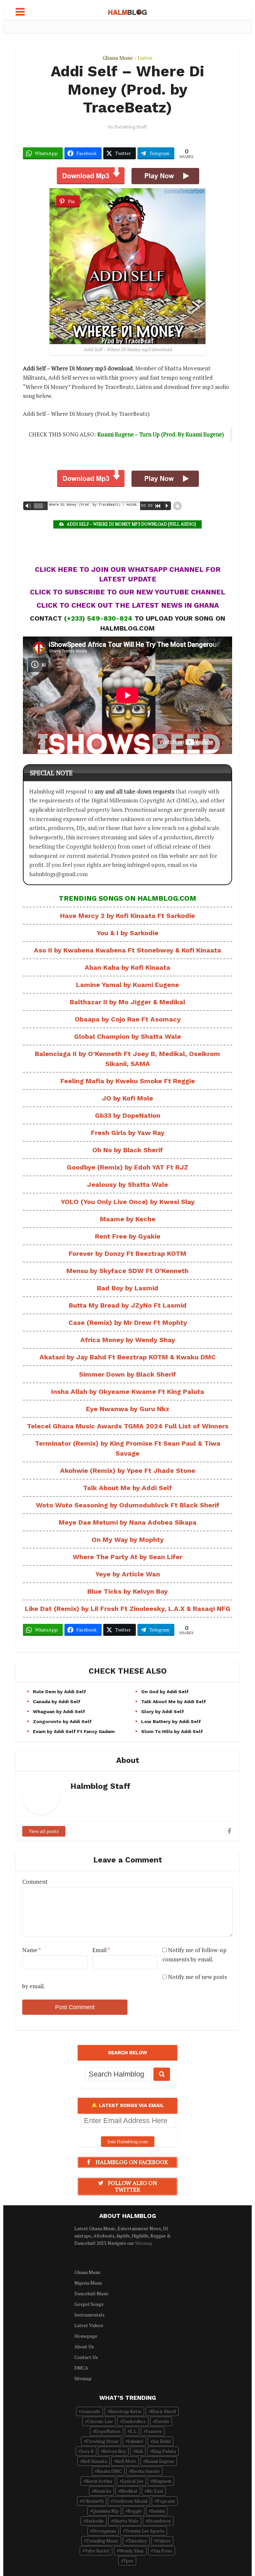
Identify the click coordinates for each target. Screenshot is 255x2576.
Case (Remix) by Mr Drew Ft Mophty (128, 1323)
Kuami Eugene (160, 2461)
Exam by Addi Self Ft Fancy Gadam (74, 1731)
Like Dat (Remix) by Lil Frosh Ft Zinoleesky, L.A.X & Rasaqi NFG (128, 1609)
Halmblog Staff (130, 127)
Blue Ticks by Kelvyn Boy (127, 1591)
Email (101, 1950)
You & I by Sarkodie (127, 933)
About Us (84, 2347)
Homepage (86, 2336)
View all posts (44, 1831)
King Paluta (164, 2451)
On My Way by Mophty (128, 1540)
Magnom (162, 2481)
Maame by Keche (128, 1219)
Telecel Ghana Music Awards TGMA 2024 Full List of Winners (128, 1426)
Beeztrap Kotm (126, 2411)
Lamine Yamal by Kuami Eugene (127, 985)
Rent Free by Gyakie (128, 1236)
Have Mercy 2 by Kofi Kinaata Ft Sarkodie (127, 916)
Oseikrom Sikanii (130, 2501)
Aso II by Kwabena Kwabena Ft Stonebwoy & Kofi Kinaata (127, 950)
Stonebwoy (159, 2521)
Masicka (103, 2491)
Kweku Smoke (145, 2471)
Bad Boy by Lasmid (128, 1288)
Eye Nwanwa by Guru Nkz (128, 1409)
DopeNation (108, 2431)
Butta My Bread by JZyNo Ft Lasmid (128, 1305)
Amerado (91, 2411)
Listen (145, 58)
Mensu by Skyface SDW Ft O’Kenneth (127, 1271)
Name (32, 1950)
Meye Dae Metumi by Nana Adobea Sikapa (128, 1522)
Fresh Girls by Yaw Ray (128, 1133)
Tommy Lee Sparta (145, 2531)
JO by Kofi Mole (127, 1098)
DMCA (81, 2368)
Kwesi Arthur (99, 2481)
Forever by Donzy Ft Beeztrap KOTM (127, 1253)
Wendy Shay (131, 2551)
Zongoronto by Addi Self (62, 1721)
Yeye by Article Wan (128, 1574)
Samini (158, 2511)
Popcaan (166, 2501)
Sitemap (144, 2243)
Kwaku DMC (109, 2471)
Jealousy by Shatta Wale (127, 1184)
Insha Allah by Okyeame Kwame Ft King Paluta (128, 1392)
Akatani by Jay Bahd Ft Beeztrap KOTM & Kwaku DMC (128, 1357)
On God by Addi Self (165, 1692)
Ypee (128, 2561)
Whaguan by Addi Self (59, 1711)
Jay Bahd (162, 2441)
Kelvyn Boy (114, 2451)
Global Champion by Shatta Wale (127, 1036)
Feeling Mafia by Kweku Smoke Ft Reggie (128, 1081)
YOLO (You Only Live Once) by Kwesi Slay (128, 1202)
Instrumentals (89, 2315)
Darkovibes (134, 2421)
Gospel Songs (89, 2304)
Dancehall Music (92, 2293)
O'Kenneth (93, 2501)
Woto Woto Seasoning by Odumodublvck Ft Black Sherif (128, 1505)
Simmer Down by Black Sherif (127, 1374)
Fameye (154, 2431)
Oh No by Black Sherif (128, 1150)
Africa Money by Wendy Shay (128, 1340)
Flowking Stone (102, 2441)
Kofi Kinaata (95, 2461)
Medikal (129, 2491)
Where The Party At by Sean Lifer (127, 1557)
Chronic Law (100, 2421)
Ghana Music (118, 58)
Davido (162, 2421)
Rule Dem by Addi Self (59, 1692)
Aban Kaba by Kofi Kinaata (127, 967)
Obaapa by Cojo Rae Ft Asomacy (128, 1019)
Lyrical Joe (133, 2481)
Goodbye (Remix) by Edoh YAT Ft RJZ (127, 1167)
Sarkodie (95, 2521)
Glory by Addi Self (163, 1711)
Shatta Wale (126, 2521)
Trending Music (102, 2541)
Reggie (135, 2511)
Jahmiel (136, 2441)
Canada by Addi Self (57, 1702)
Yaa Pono (163, 2551)
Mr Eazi (155, 2491)
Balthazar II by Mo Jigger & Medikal (127, 1002)
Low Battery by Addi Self (172, 1721)
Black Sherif (163, 2411)
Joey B (87, 2451)
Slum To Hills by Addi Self (172, 1731)
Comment (35, 1882)
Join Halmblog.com (128, 2141)
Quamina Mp (105, 2511)
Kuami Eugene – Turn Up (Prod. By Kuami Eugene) (161, 434)
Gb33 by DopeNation (128, 1115)
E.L (133, 2431)
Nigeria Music (88, 2283)
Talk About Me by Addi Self (127, 1488)
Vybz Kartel (97, 2551)
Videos (164, 2541)
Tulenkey (137, 2541)
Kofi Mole (126, 2461)
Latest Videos (89, 2325)
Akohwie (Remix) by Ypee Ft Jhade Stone (128, 1471)
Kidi (139, 2451)
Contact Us (86, 2357)
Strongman (104, 2531)
